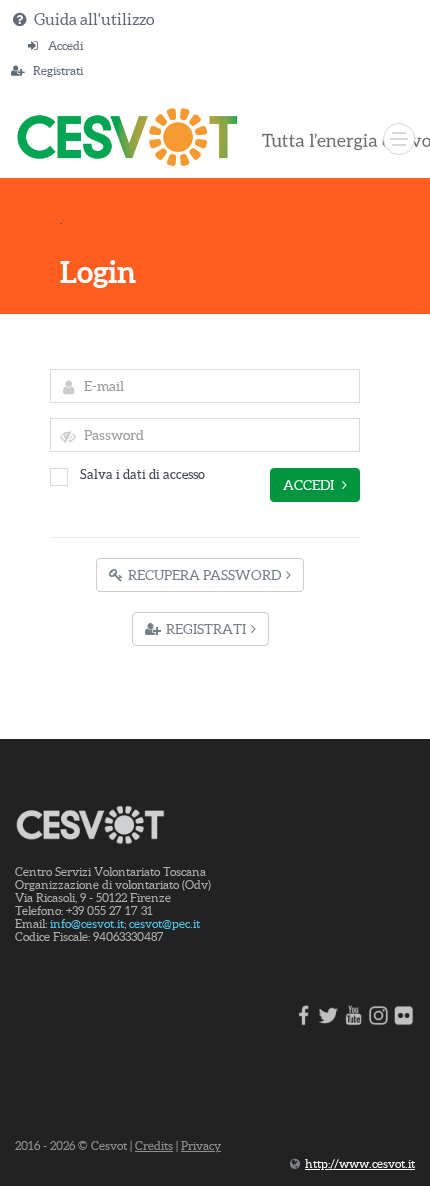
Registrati (58, 70)
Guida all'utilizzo (94, 19)
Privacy (201, 1145)
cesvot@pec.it (164, 923)
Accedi (65, 45)
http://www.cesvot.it (360, 1163)
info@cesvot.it (87, 923)
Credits (154, 1145)
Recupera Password (204, 575)
